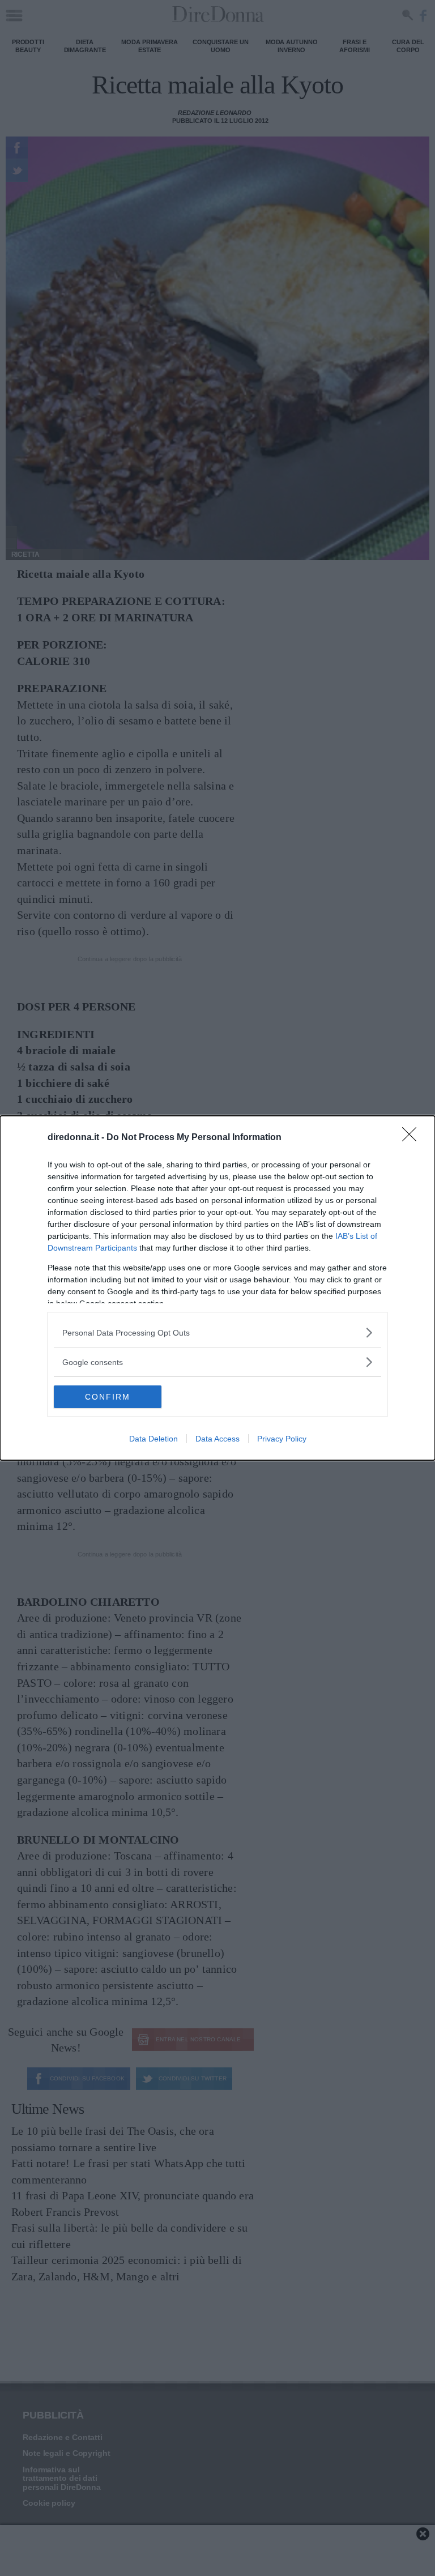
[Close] (413, 1138)
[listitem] (217, 1332)
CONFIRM (108, 1397)
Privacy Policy (282, 1439)
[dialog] (217, 1288)
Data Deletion (153, 1439)
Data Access (217, 1439)
